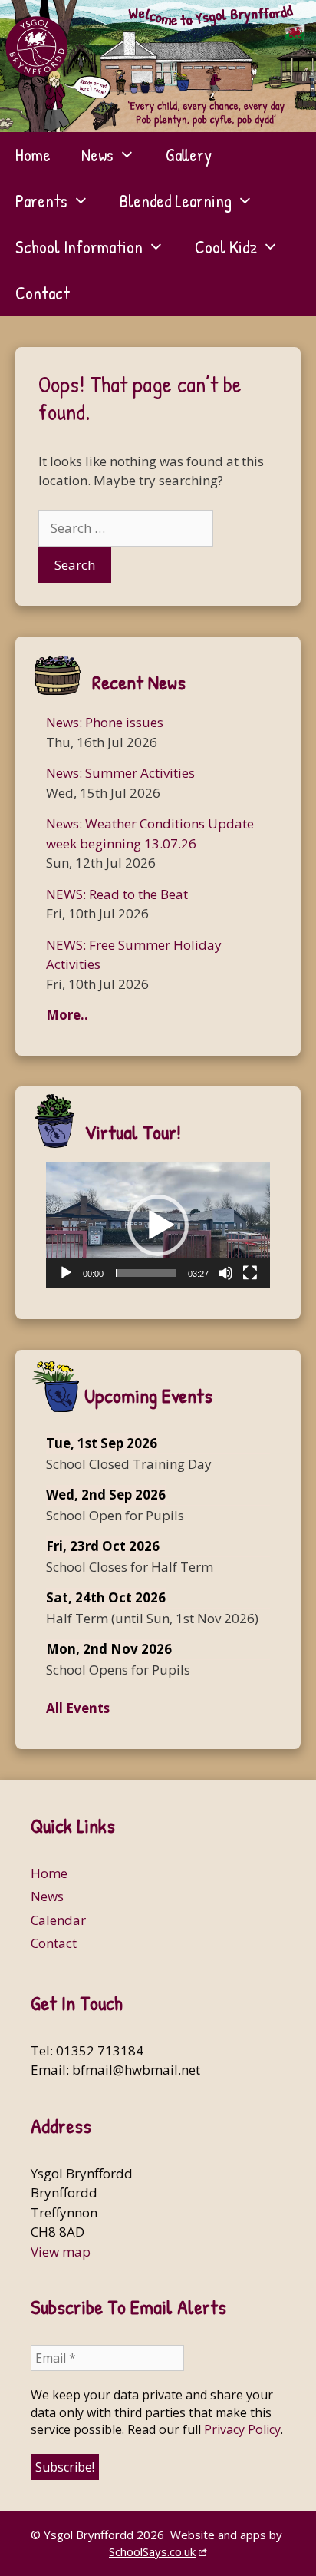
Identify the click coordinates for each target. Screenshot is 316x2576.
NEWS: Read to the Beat (117, 894)
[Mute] (225, 1273)
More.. (67, 1015)
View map (61, 2252)
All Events (78, 1708)
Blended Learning (176, 201)
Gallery (189, 155)
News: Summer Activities (120, 773)
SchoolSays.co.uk (152, 2551)
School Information (79, 247)
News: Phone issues (105, 722)
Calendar (58, 1920)
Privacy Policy (242, 2429)
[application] (158, 1225)
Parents (41, 201)
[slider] (146, 1273)
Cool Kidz (226, 247)
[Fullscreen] (250, 1273)
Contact (43, 293)
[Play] (66, 1273)
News (97, 155)
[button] (158, 1225)
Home (33, 155)
